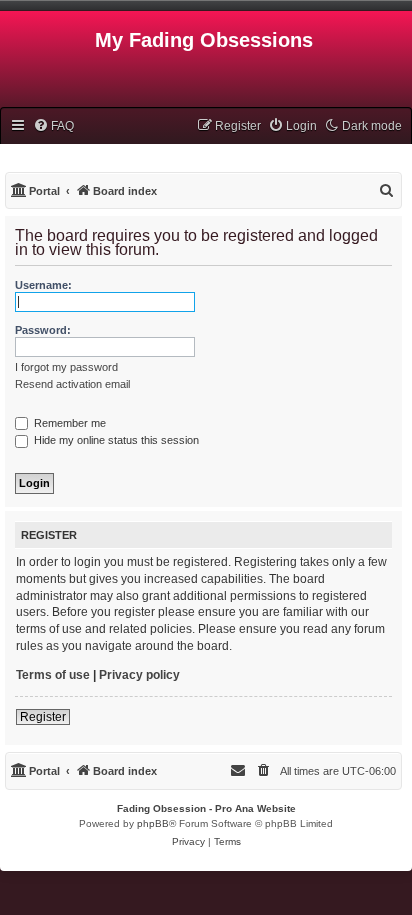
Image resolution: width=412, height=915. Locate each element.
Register (43, 717)
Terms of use (53, 675)
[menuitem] (53, 126)
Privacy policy (139, 675)
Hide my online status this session (115, 440)
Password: (43, 330)
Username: (43, 285)
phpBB (153, 823)
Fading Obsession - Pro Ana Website (206, 808)
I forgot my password (66, 367)
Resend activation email (72, 384)
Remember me (68, 423)
